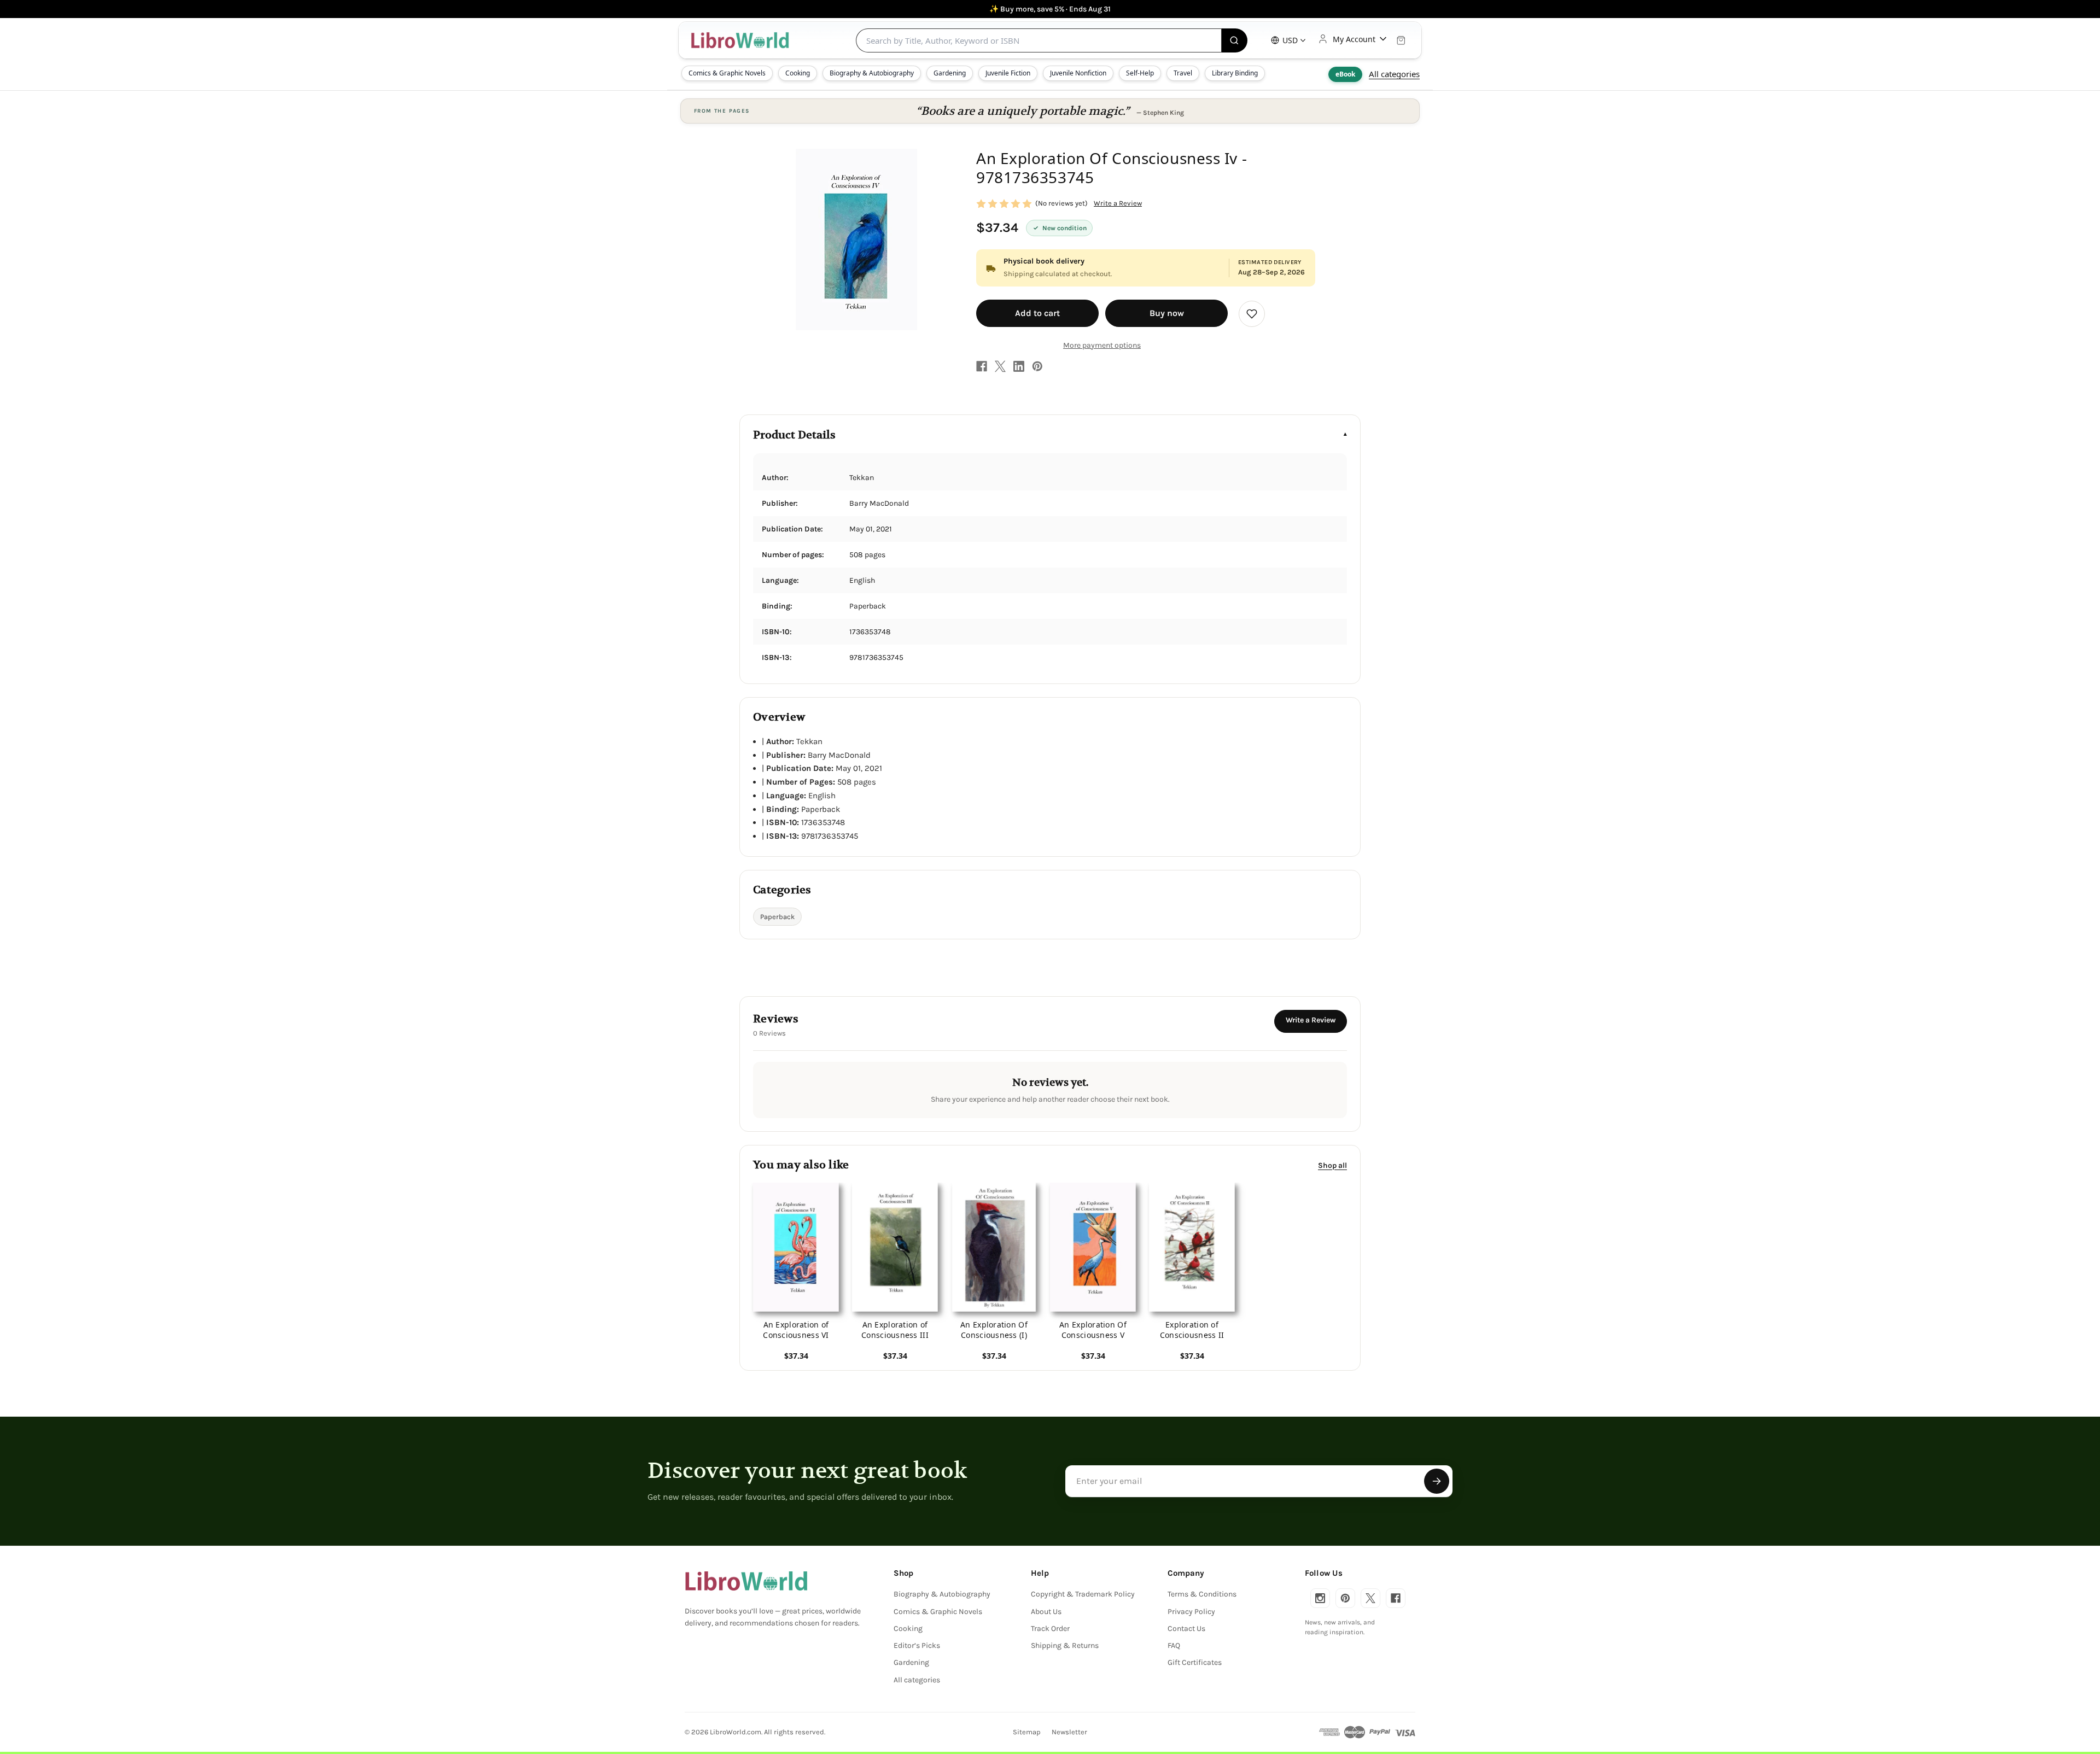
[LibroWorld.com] (746, 1581)
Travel (1183, 73)
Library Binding (1235, 73)
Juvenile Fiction (1008, 73)
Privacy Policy (1191, 1612)
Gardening (950, 73)
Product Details (794, 435)
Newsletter (1069, 1732)
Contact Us (1186, 1629)
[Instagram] (1320, 1598)
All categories (1394, 74)
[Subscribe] (1437, 1481)
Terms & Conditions (1202, 1594)
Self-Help (1140, 73)
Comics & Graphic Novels (727, 73)
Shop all (1332, 1165)
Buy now (1167, 313)
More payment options (1102, 345)
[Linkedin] (1019, 366)
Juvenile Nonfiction (1078, 73)
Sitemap (1027, 1732)
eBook (1345, 74)
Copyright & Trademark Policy (1083, 1594)
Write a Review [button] (1118, 203)
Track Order (1050, 1629)
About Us (1046, 1612)
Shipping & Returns (1065, 1645)
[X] (1000, 366)
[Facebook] (982, 366)
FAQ (1174, 1645)
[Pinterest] (1037, 366)
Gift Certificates (1195, 1662)
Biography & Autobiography (872, 73)
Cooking (798, 73)
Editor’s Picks (917, 1645)
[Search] (1235, 40)
